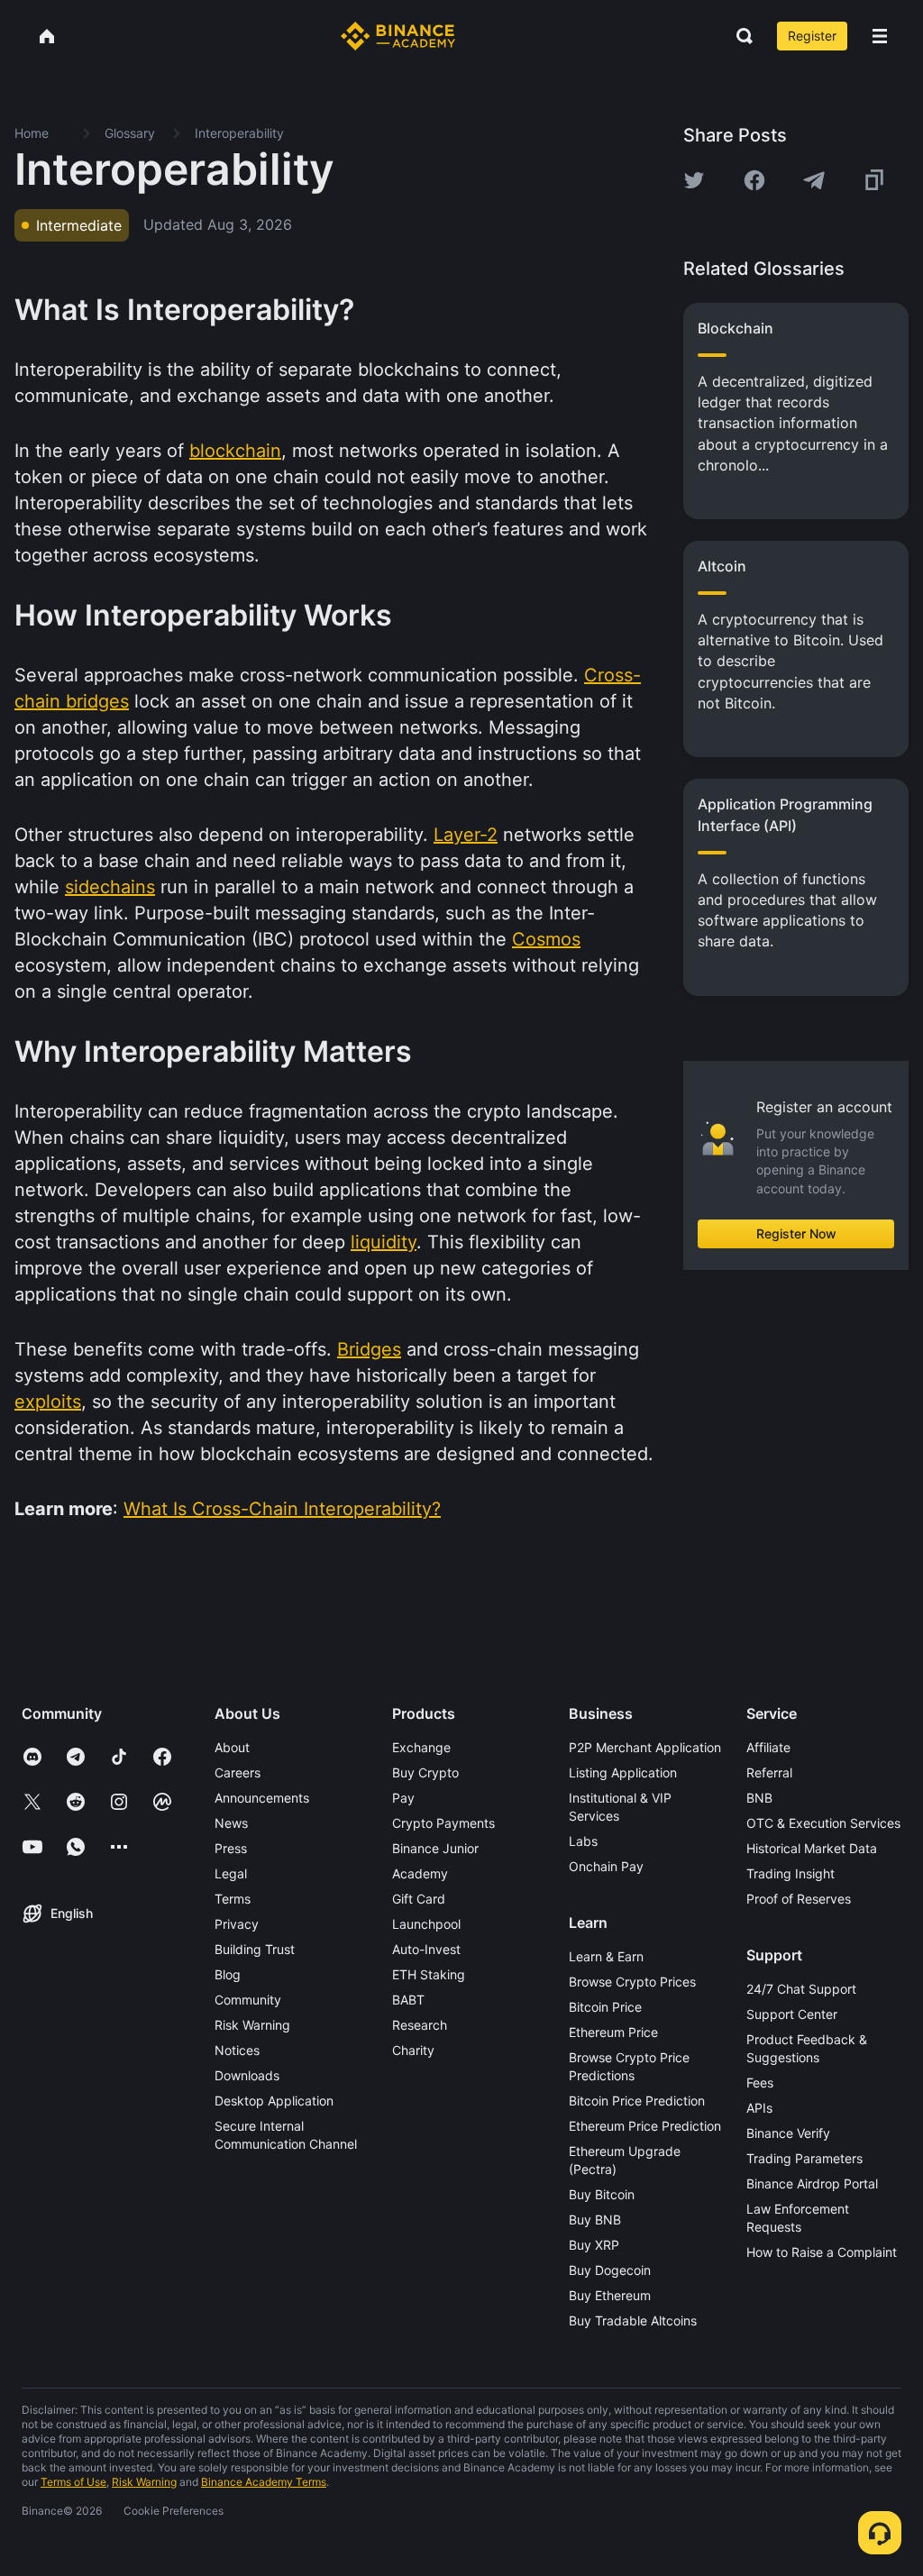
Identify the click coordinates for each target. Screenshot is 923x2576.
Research (420, 2025)
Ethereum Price (613, 2032)
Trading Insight (790, 1873)
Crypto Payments (443, 1823)
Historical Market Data (812, 1848)
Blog (228, 1974)
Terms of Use (73, 2482)
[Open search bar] (739, 36)
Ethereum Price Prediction (645, 2126)
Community (248, 2000)
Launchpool (426, 1924)
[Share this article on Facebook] (754, 180)
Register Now (796, 1233)
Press (231, 1848)
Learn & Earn (606, 1956)
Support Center (792, 2014)
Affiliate (768, 1747)
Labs (583, 1841)
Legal (231, 1873)
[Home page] (398, 36)
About (232, 1747)
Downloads (247, 2075)
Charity (413, 2050)
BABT (408, 2000)
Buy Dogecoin (610, 2270)
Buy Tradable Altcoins (633, 2320)
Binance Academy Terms (264, 2482)
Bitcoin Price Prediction (637, 2101)
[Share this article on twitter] (694, 180)
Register (812, 36)
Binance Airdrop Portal (812, 2183)
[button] (880, 36)
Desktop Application (274, 2101)
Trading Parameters (804, 2158)
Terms (233, 1899)
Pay (403, 1798)
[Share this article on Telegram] (814, 180)
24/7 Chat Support (801, 1989)
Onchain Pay (606, 1866)
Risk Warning (252, 2025)
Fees (760, 2083)
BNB (759, 1798)
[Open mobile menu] (880, 36)
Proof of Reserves (799, 1899)
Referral (769, 1772)
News (231, 1823)
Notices (237, 2050)
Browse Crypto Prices (632, 1982)
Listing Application (623, 1772)
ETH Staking (429, 1974)
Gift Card (419, 1899)
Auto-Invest (426, 1949)
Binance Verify (788, 2133)
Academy (420, 1873)
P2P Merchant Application (645, 1747)
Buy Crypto (425, 1772)
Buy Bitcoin (602, 2194)
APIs (759, 2108)
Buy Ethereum (610, 2295)
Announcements (262, 1798)
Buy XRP (594, 2245)
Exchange (421, 1747)
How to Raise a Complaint (822, 2252)
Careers (238, 1772)
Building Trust (255, 1949)
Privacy (237, 1924)
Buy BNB (595, 2220)
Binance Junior (435, 1848)
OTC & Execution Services (823, 1823)
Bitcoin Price (605, 2007)
